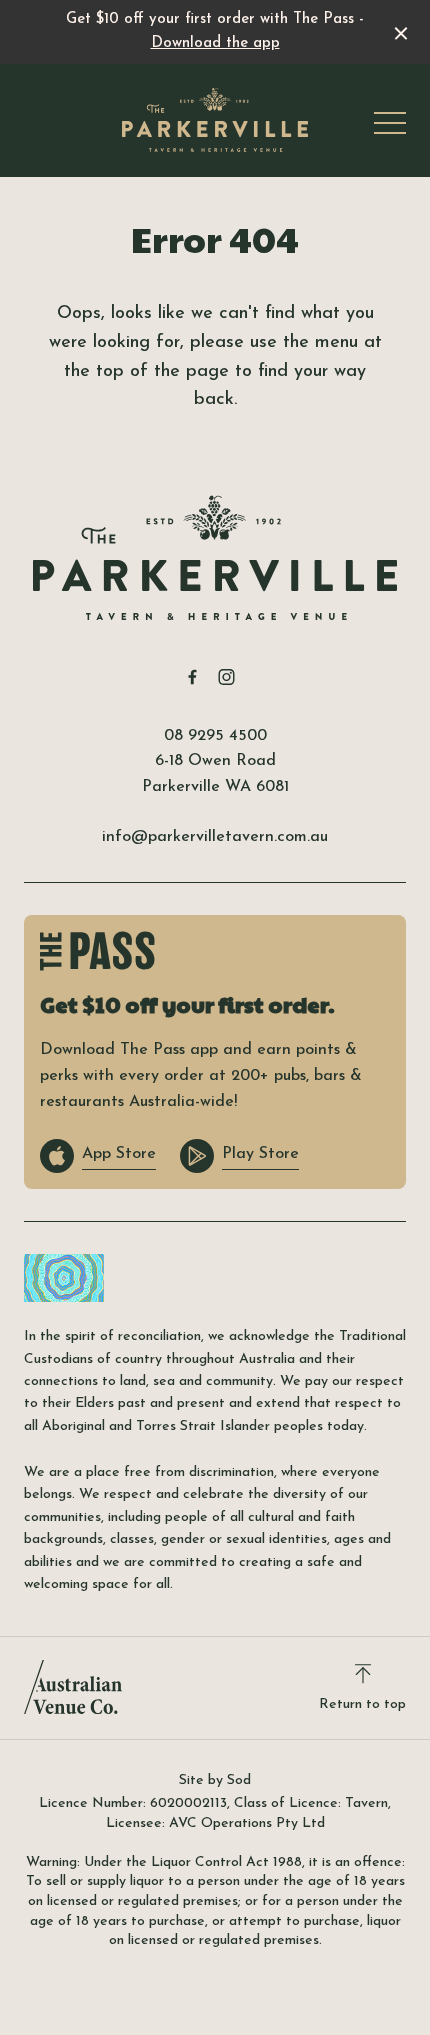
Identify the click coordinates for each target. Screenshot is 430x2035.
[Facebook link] (192, 677)
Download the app (215, 43)
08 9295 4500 (215, 736)
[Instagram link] (226, 677)
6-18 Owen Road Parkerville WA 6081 (215, 774)
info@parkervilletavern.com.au (215, 837)
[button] (390, 128)
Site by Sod (215, 1780)
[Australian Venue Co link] (73, 1687)
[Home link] (215, 120)
